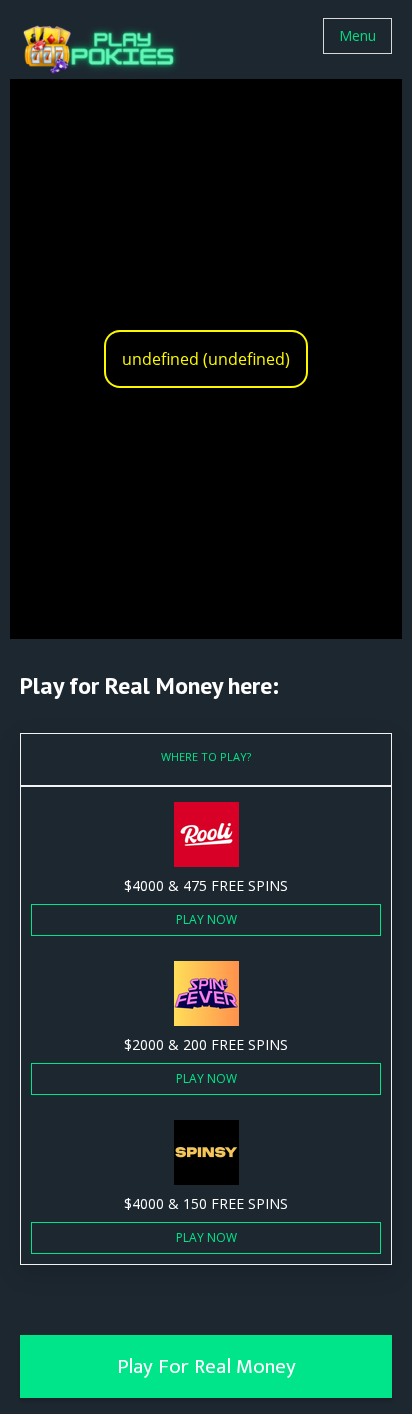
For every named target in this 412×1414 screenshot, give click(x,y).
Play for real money (206, 1366)
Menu (357, 35)
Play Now (206, 919)
